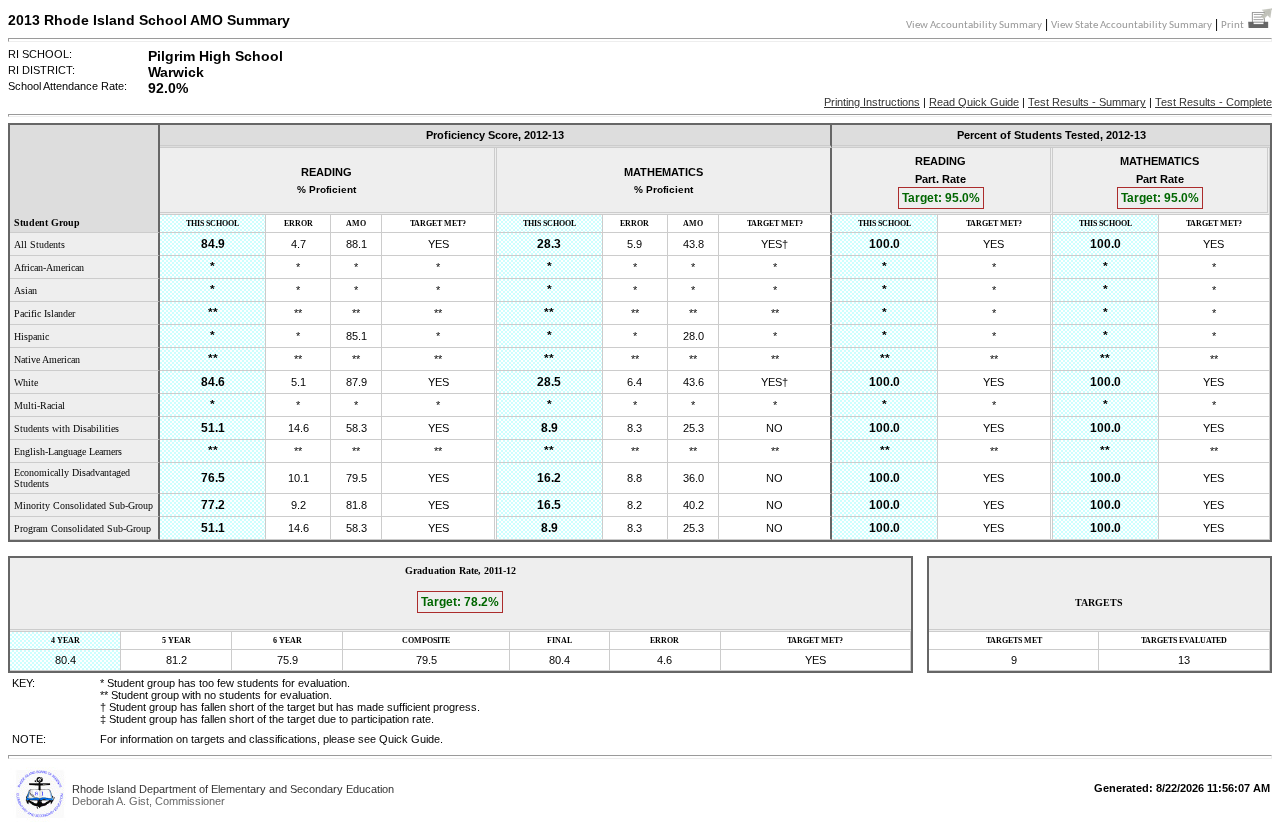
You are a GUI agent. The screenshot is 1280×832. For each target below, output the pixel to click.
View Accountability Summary (974, 25)
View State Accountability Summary (1131, 25)
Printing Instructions (872, 102)
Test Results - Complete (1213, 102)
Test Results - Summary (1087, 102)
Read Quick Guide (974, 102)
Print (1234, 25)
